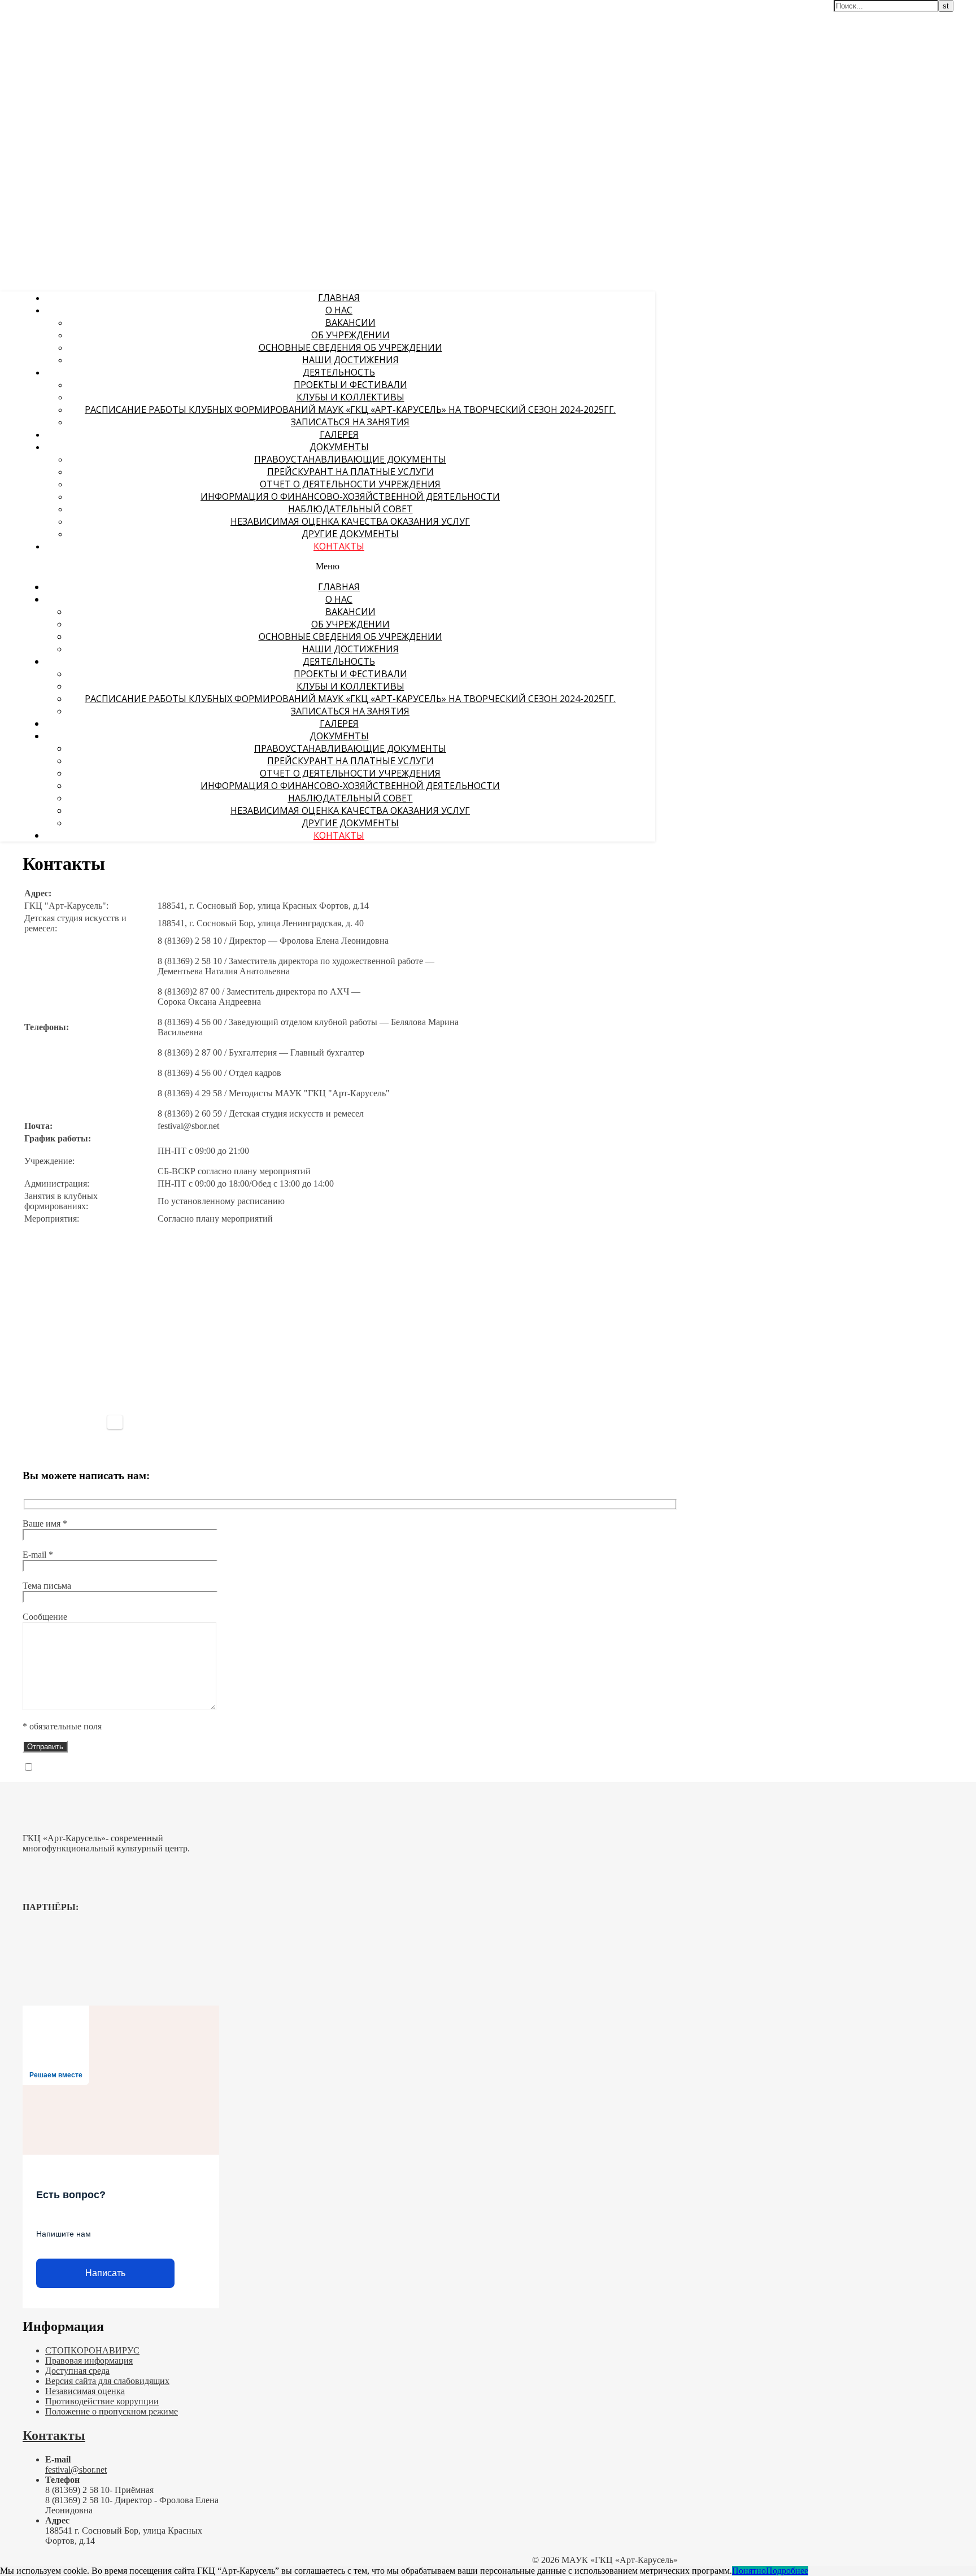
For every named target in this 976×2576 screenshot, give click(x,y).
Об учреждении (350, 335)
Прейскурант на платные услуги (350, 472)
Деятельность (339, 372)
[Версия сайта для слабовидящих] (618, 16)
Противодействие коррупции (102, 2401)
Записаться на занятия (350, 422)
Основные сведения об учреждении (350, 347)
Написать (105, 2273)
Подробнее (787, 2571)
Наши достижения (350, 360)
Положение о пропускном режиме (112, 2411)
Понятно (749, 2571)
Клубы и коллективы (350, 397)
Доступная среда (77, 2371)
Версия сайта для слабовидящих (107, 2381)
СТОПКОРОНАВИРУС (92, 2350)
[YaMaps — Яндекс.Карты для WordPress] (115, 1422)
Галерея (339, 434)
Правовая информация (89, 2361)
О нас (339, 310)
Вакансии (350, 322)
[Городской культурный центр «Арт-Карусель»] (72, 77)
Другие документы (350, 534)
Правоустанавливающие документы (350, 459)
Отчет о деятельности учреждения (350, 484)
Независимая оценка (85, 2391)
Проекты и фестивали (350, 385)
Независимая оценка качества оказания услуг (350, 521)
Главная (339, 298)
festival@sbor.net (76, 2470)
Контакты (339, 546)
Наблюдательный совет (350, 509)
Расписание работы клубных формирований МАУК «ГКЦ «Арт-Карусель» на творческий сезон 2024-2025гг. (350, 409)
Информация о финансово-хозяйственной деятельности (350, 496)
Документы (339, 447)
